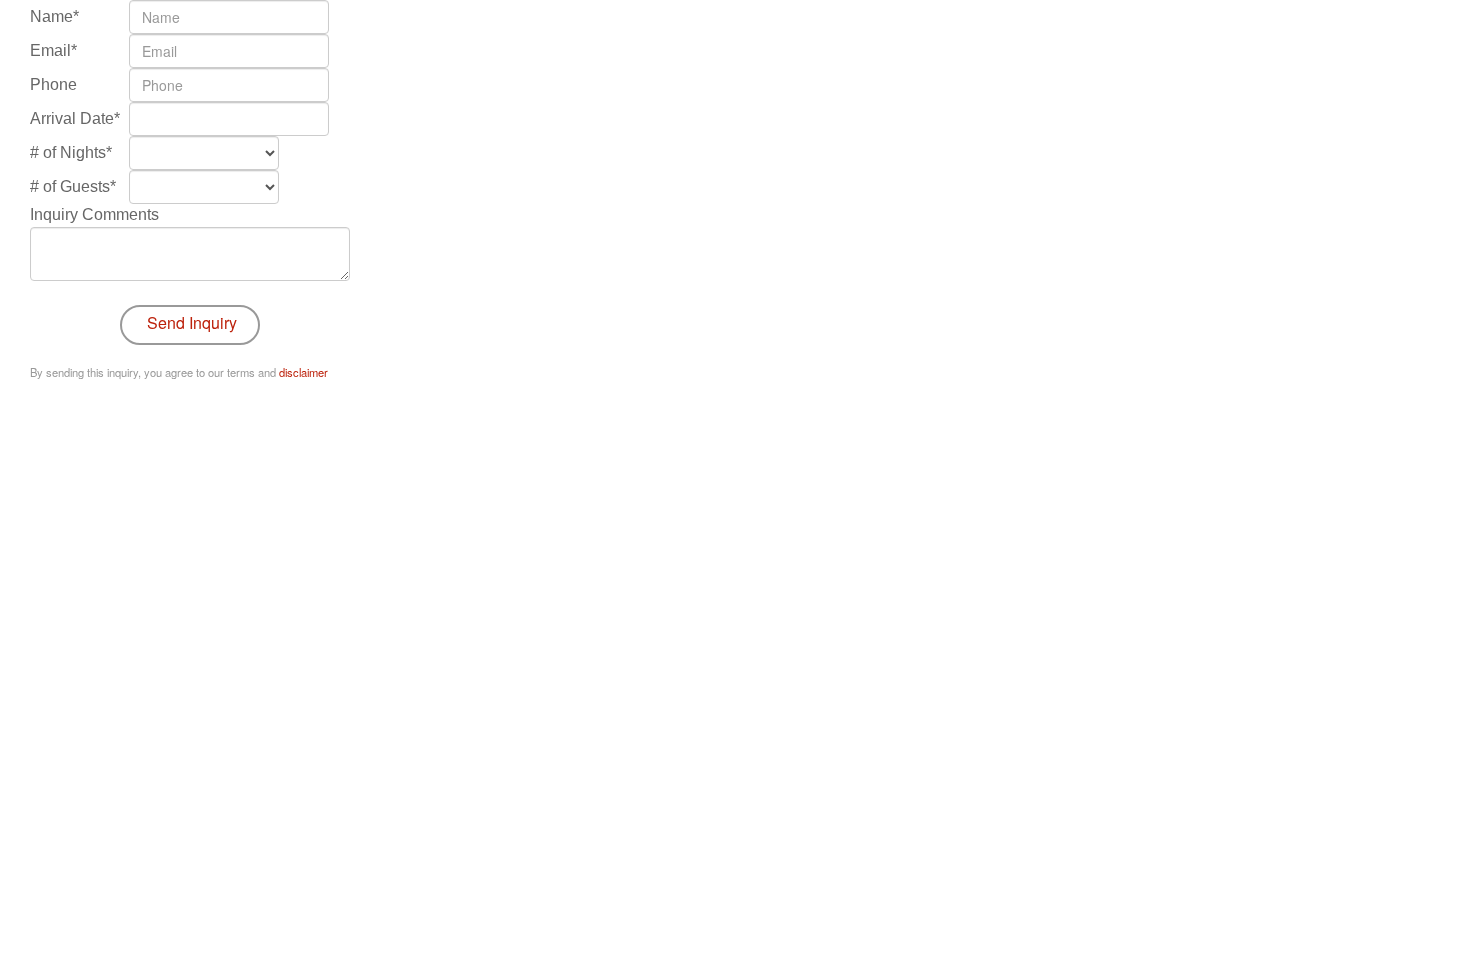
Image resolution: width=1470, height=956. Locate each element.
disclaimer (303, 372)
